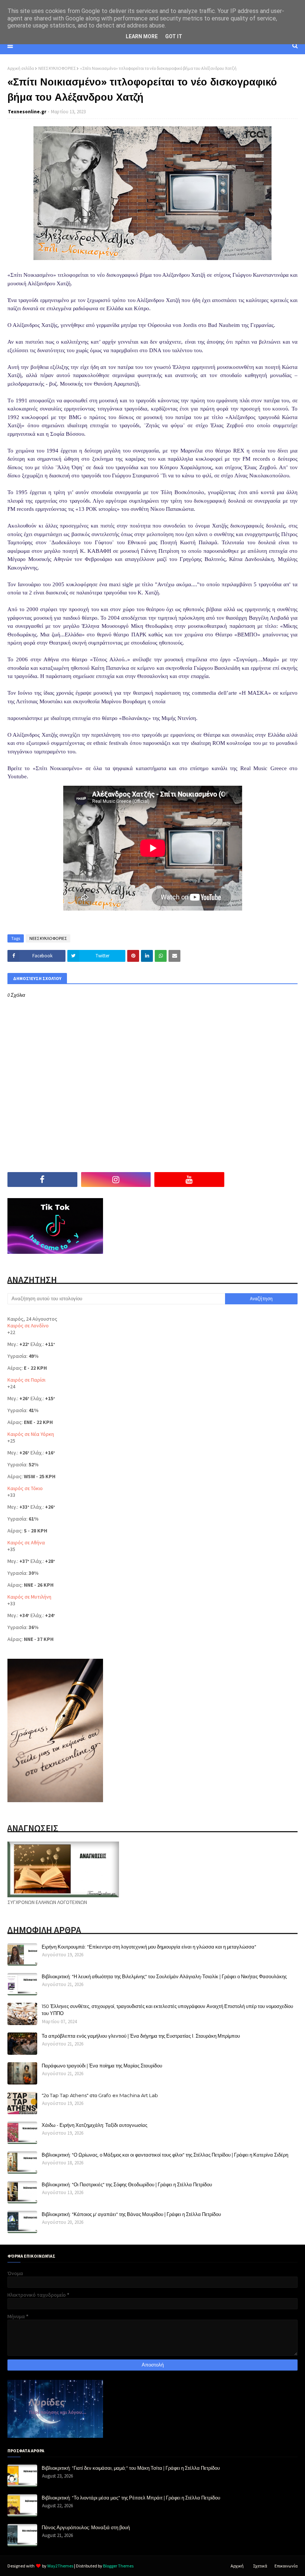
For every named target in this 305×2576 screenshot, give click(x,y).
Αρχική (237, 2566)
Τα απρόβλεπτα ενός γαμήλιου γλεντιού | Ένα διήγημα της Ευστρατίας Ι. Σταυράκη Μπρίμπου (141, 2036)
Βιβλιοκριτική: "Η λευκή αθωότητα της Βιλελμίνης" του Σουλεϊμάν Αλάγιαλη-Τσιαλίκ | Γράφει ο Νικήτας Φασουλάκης (164, 1976)
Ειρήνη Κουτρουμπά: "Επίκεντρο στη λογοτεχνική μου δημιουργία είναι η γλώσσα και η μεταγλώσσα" (149, 1947)
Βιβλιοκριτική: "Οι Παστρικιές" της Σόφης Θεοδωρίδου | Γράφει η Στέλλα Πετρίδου (127, 2184)
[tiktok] (263, 1180)
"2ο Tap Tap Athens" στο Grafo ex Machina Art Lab (100, 2095)
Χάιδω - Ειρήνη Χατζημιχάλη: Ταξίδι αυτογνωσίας (94, 2125)
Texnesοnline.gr (27, 112)
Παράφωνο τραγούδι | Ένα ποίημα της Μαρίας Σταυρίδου (102, 2066)
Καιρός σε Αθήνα (26, 1542)
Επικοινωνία (286, 2566)
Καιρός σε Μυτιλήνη (29, 1597)
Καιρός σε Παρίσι (26, 1380)
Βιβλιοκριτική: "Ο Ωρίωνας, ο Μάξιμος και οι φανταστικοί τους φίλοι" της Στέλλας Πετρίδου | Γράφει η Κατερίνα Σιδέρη (165, 2155)
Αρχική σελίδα (21, 68)
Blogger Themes (118, 2566)
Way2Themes (60, 2566)
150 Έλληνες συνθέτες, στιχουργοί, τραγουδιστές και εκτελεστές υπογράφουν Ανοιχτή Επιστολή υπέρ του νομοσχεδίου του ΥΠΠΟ (167, 2010)
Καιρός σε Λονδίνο (28, 1326)
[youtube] (189, 1180)
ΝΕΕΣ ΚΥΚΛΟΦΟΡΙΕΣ (57, 68)
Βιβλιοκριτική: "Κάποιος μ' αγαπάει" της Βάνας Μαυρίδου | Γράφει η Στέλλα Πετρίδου (131, 2214)
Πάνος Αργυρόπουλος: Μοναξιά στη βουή (86, 2527)
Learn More (142, 36)
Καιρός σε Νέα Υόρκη (31, 1434)
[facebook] (42, 1180)
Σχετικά (260, 2566)
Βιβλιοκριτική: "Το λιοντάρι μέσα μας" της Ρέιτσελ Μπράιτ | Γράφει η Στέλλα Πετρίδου (131, 2498)
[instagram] (116, 1180)
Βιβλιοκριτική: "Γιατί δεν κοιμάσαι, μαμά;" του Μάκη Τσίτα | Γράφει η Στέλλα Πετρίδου (131, 2468)
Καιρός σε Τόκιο (25, 1488)
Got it (174, 36)
